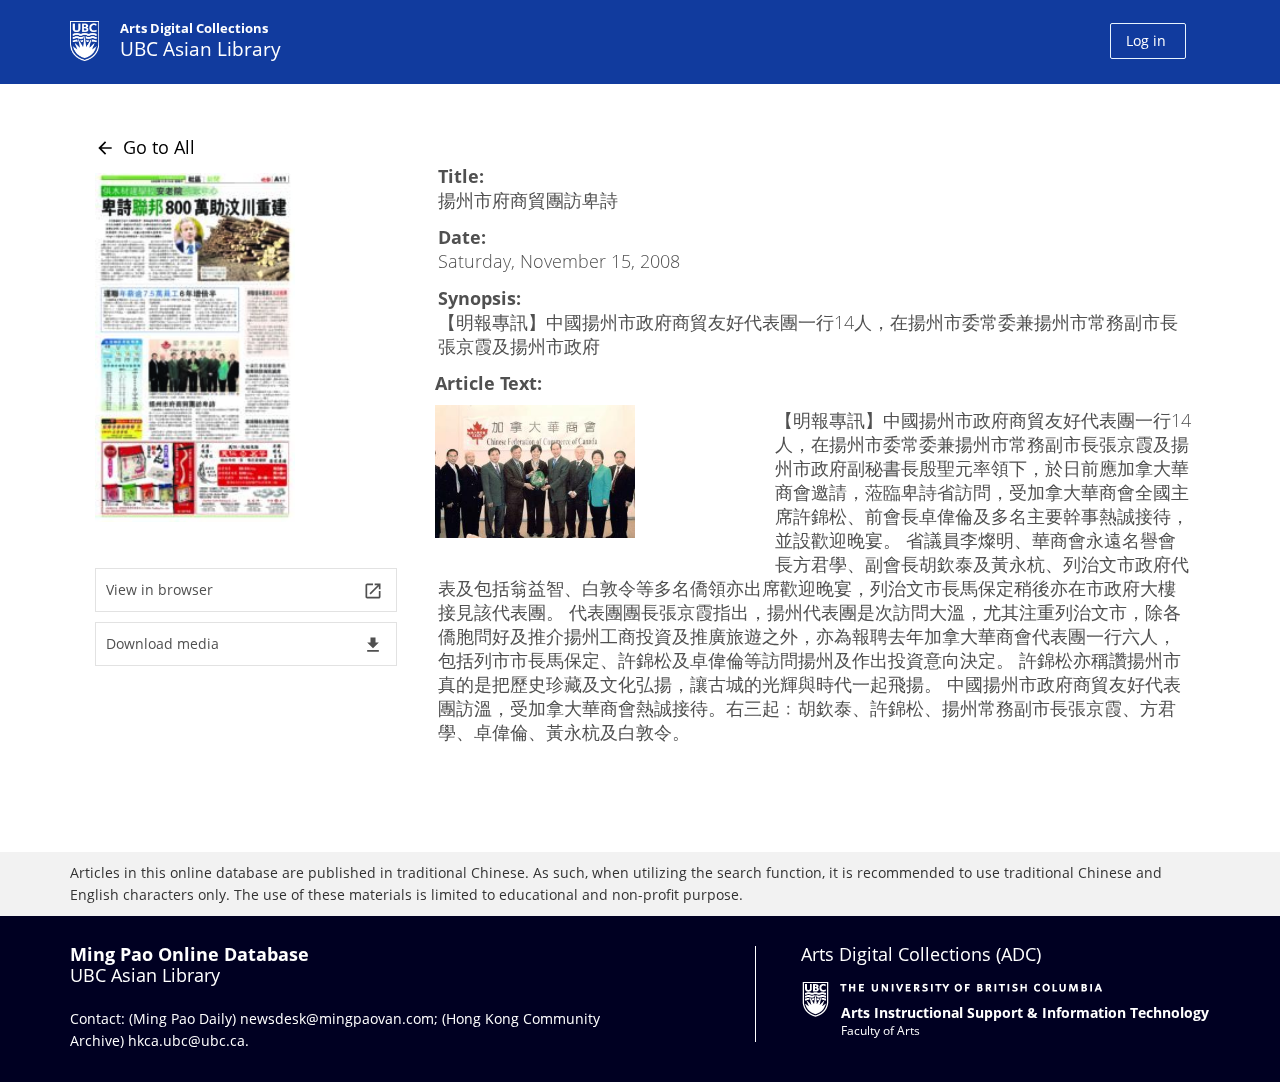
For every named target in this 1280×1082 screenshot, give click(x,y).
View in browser (244, 590)
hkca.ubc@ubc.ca (186, 1040)
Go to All (145, 147)
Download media (244, 644)
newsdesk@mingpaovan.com (337, 1018)
